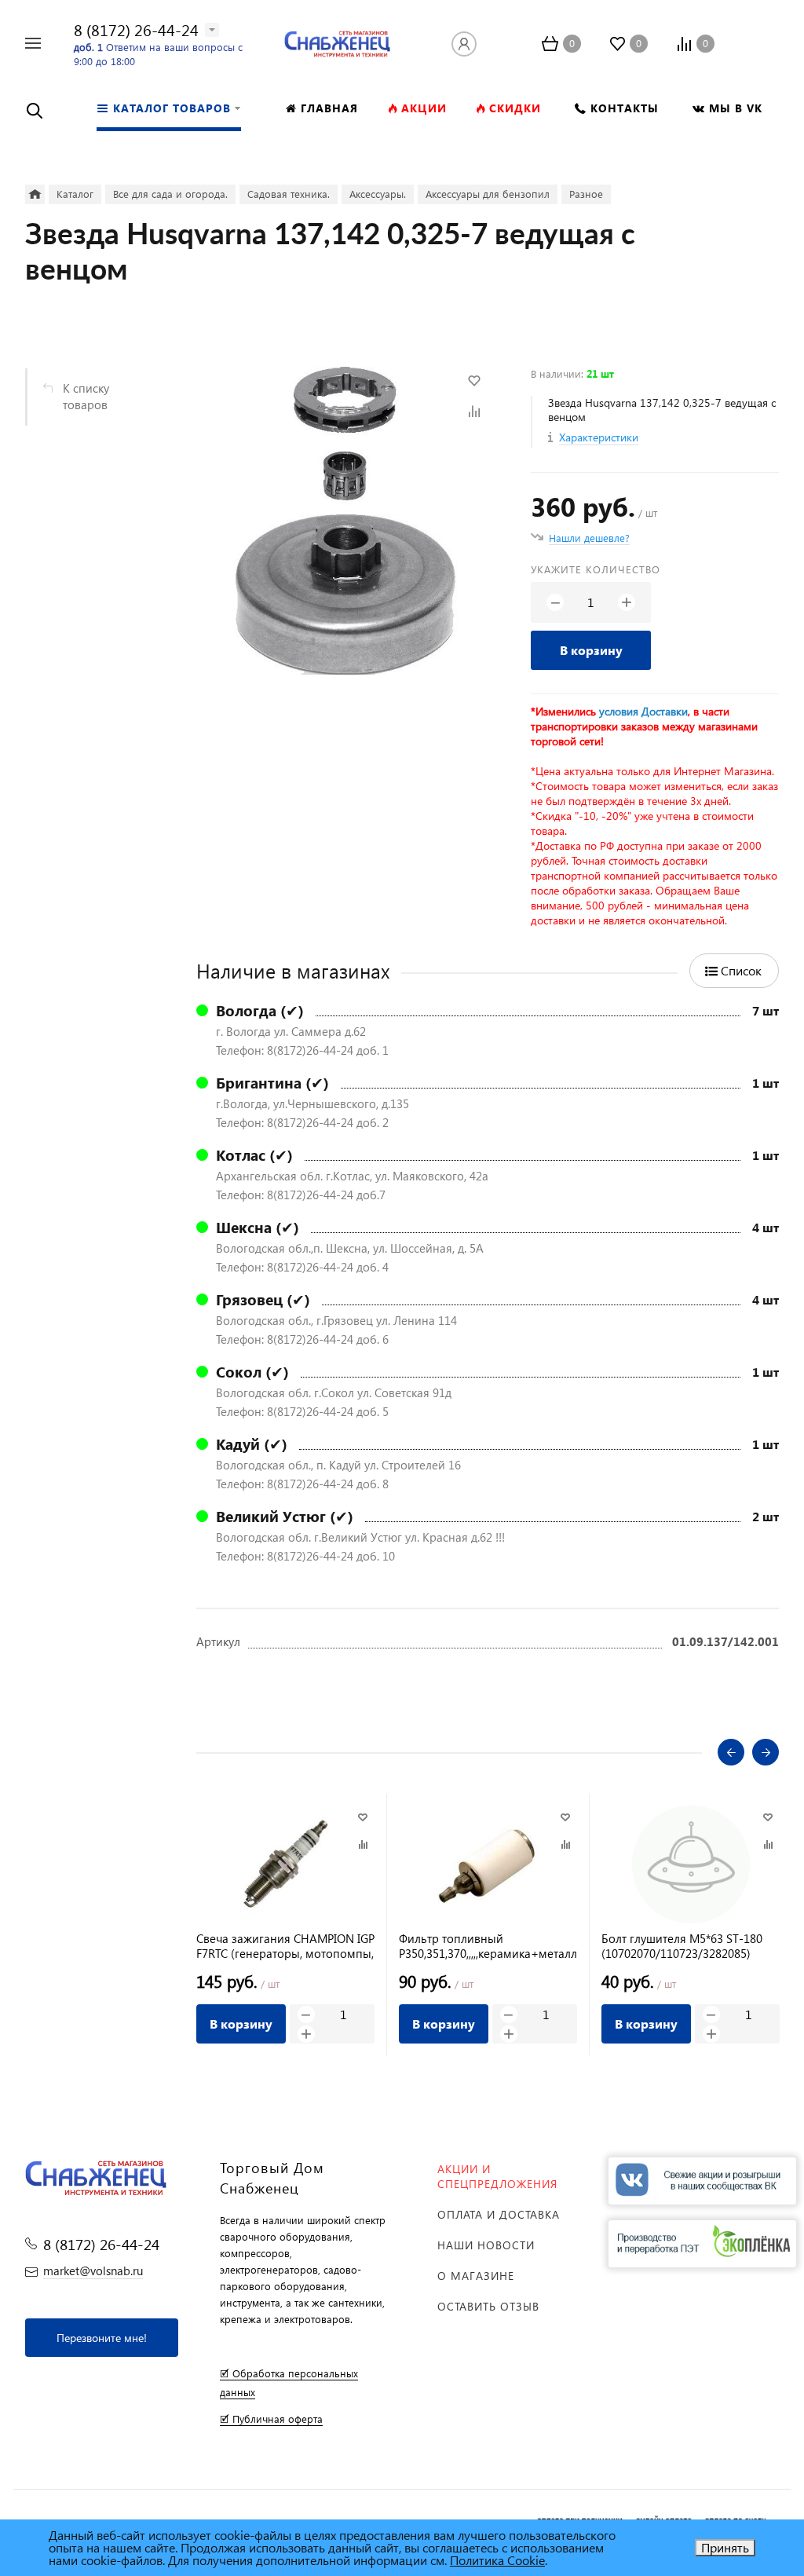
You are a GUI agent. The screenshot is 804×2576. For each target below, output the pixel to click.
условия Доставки (643, 711)
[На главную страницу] (337, 41)
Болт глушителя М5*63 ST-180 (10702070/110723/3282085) (682, 1946)
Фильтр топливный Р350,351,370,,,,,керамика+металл (488, 1946)
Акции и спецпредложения (497, 2176)
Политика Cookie (497, 2560)
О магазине (476, 2276)
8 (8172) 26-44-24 (136, 29)
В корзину (591, 650)
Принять (725, 2547)
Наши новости (486, 2245)
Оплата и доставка (499, 2214)
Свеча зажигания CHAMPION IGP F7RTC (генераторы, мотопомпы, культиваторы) (285, 1946)
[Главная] (35, 194)
